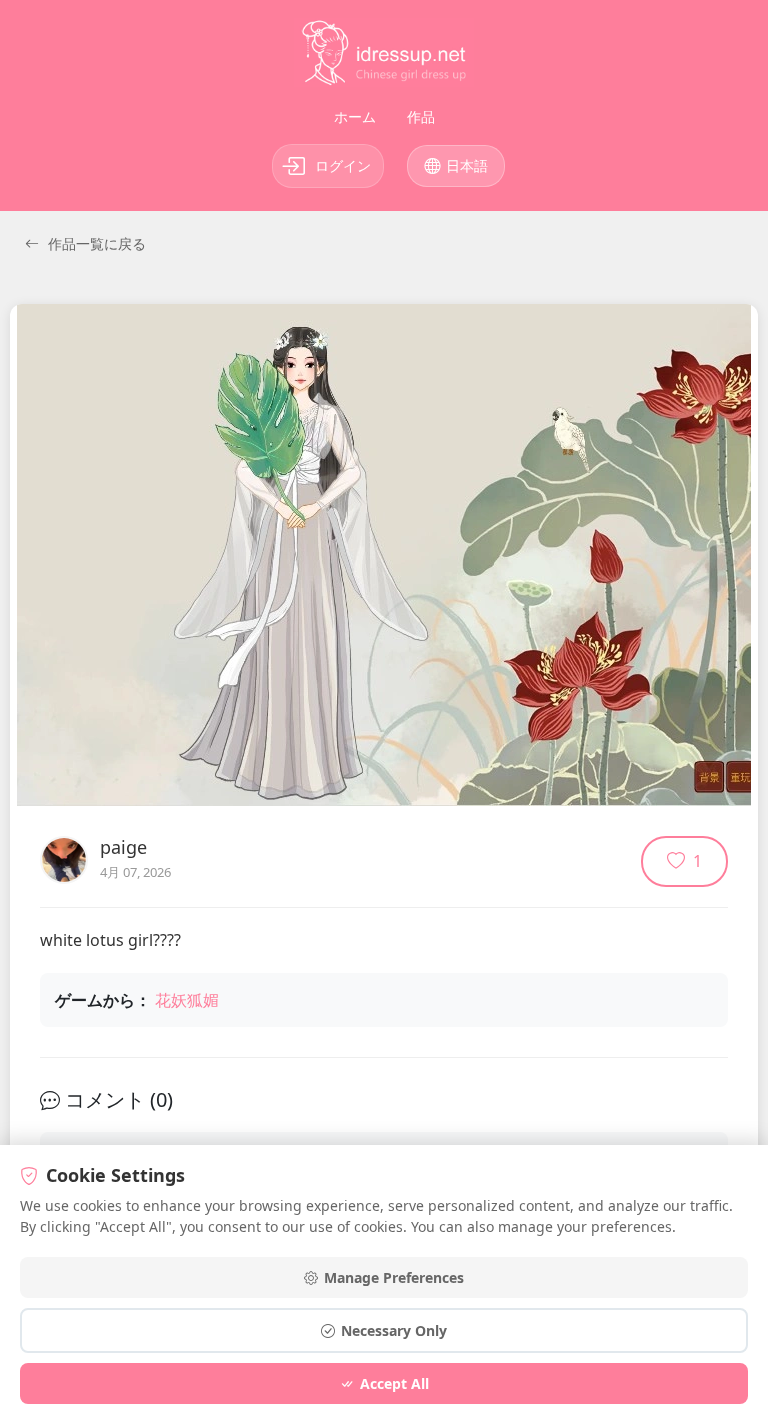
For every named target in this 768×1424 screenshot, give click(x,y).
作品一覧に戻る (95, 243)
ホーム (355, 116)
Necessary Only (394, 1330)
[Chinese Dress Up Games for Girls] (384, 56)
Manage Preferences (394, 1277)
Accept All (394, 1383)
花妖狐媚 (187, 1000)
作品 (421, 116)
